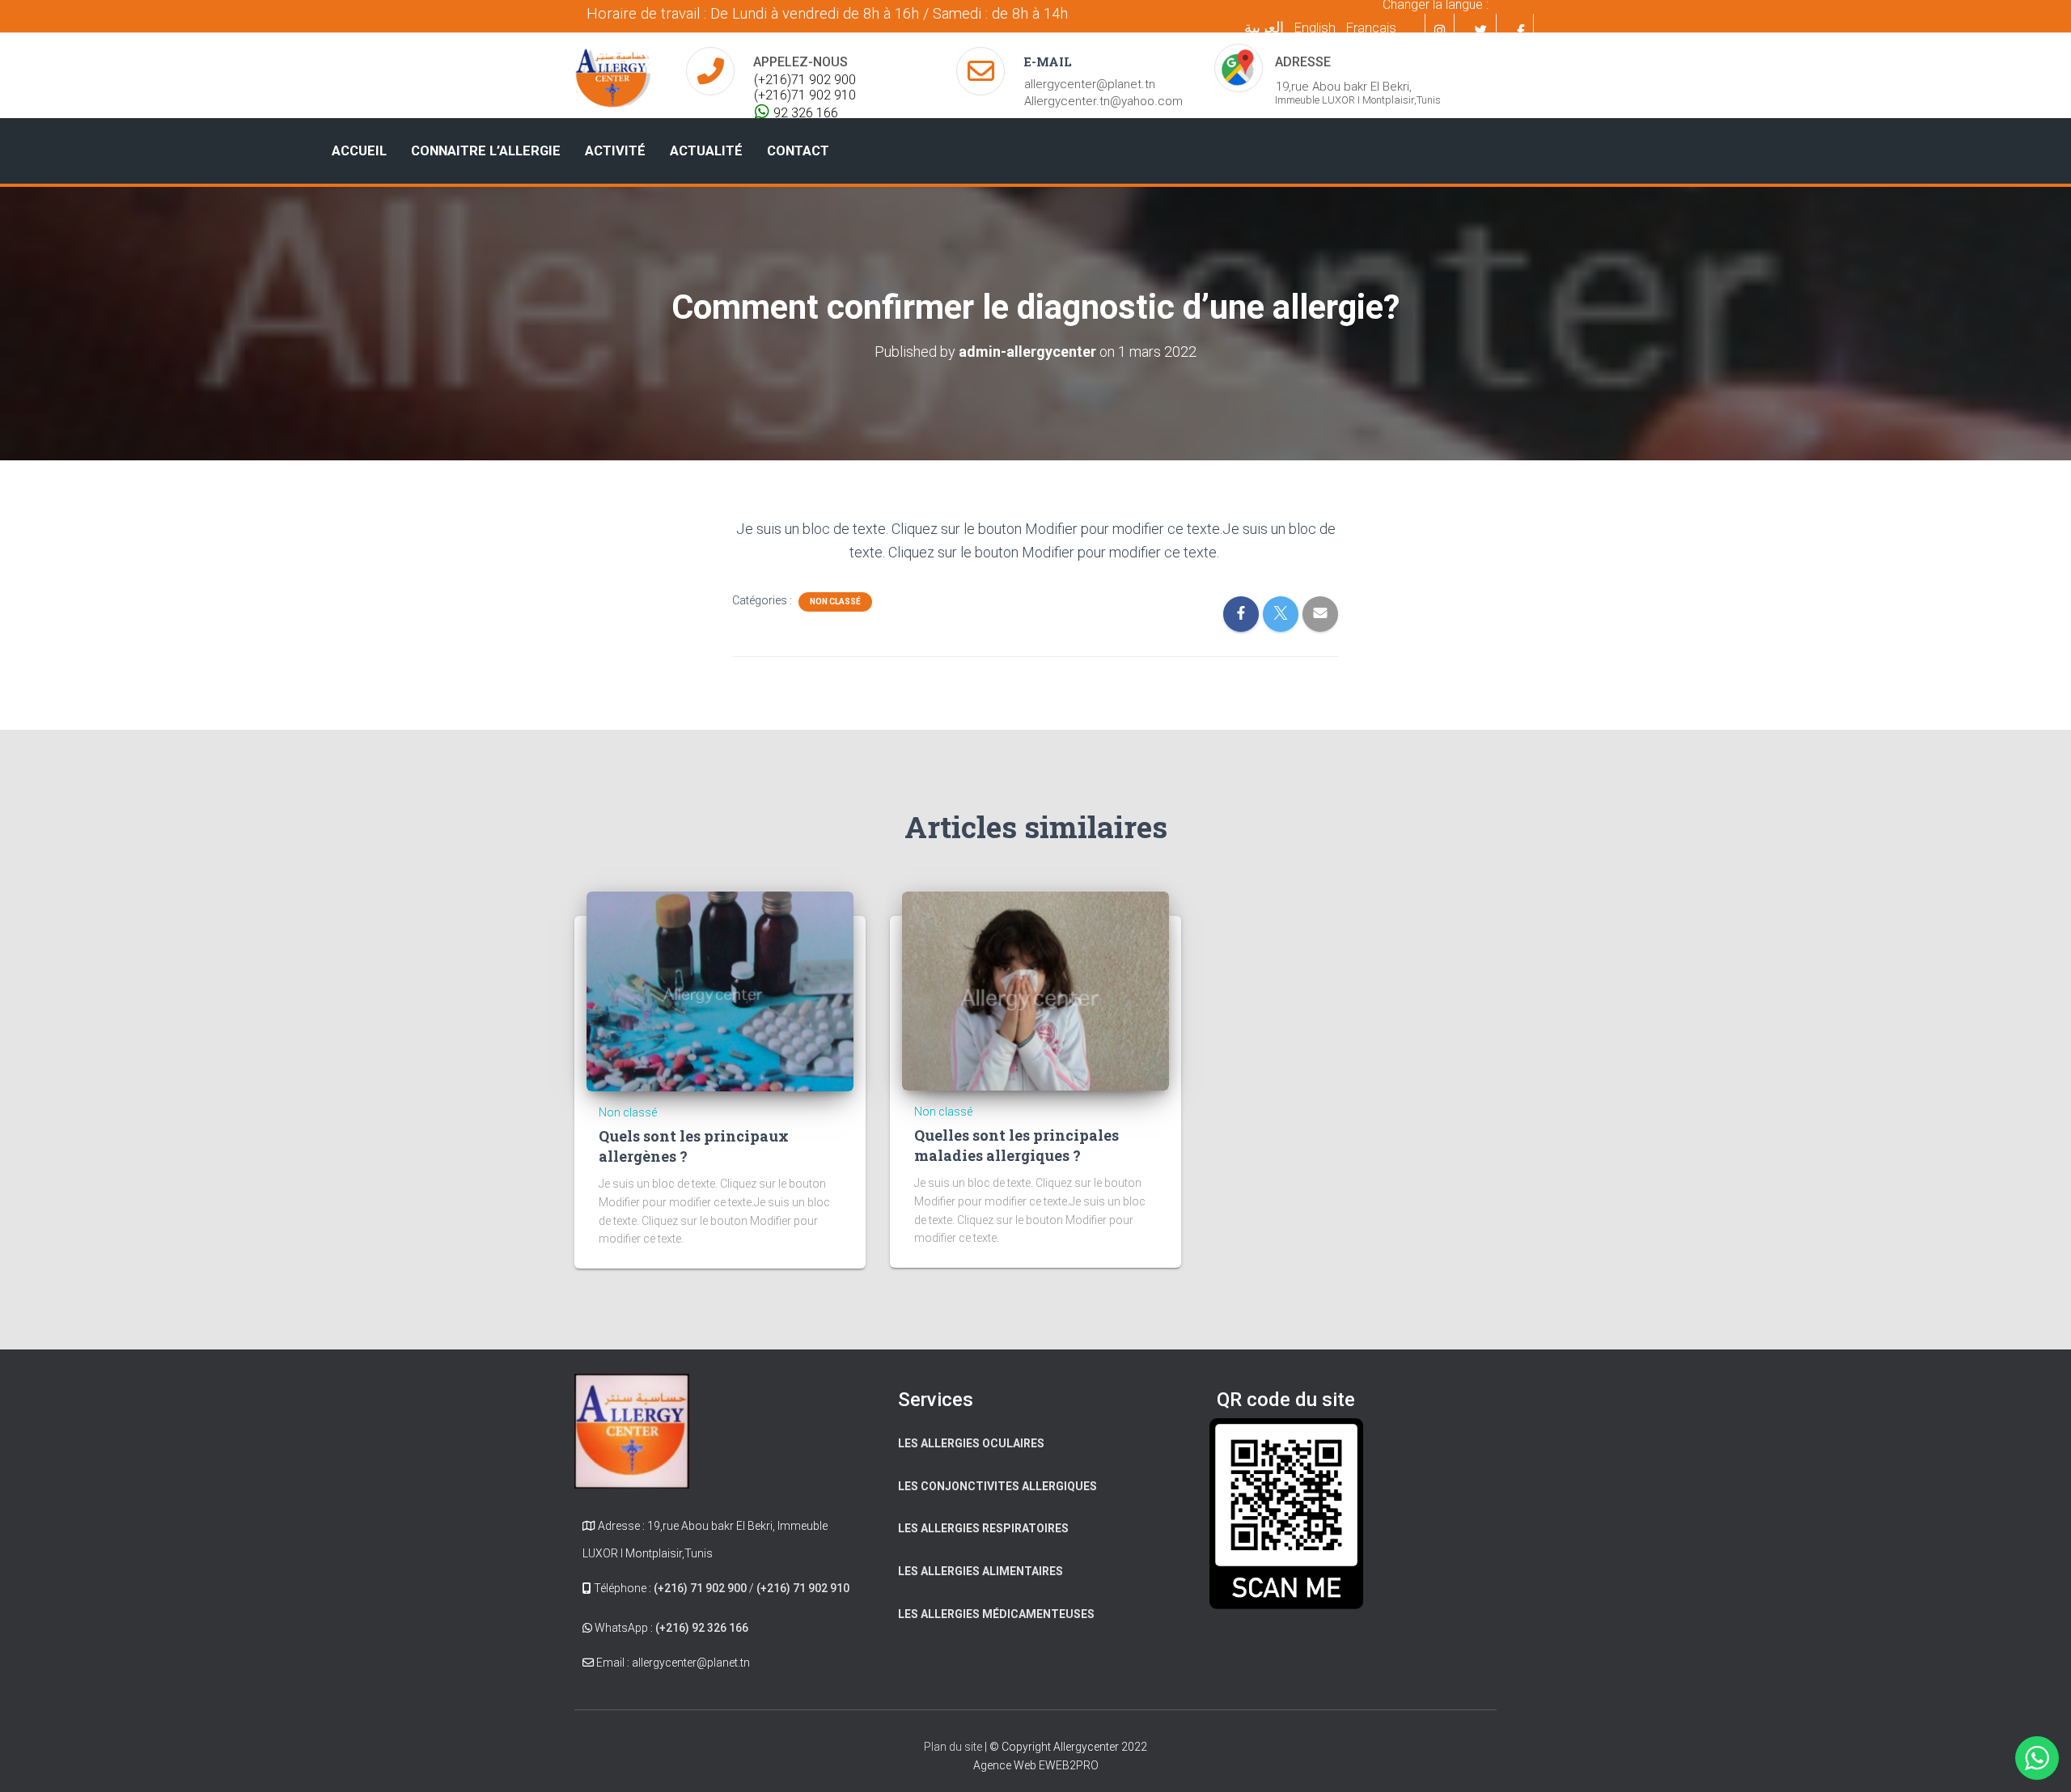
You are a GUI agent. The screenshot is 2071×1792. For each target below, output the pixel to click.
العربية (1264, 27)
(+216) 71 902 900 (700, 1588)
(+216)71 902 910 (805, 95)
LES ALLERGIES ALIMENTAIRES (980, 1571)
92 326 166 (806, 113)
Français (1371, 28)
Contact (798, 151)
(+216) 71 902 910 (803, 1588)
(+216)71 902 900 (805, 80)
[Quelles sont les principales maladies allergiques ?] (1035, 990)
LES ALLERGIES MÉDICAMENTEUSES (996, 1614)
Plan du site (954, 1747)
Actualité (706, 151)
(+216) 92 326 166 (702, 1628)
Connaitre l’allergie (486, 151)
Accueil (359, 151)
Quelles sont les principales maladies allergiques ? (1016, 1145)
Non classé (835, 602)
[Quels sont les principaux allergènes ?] (720, 990)
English (1315, 28)
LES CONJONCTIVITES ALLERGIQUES (997, 1486)
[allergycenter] (612, 76)
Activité (615, 151)
